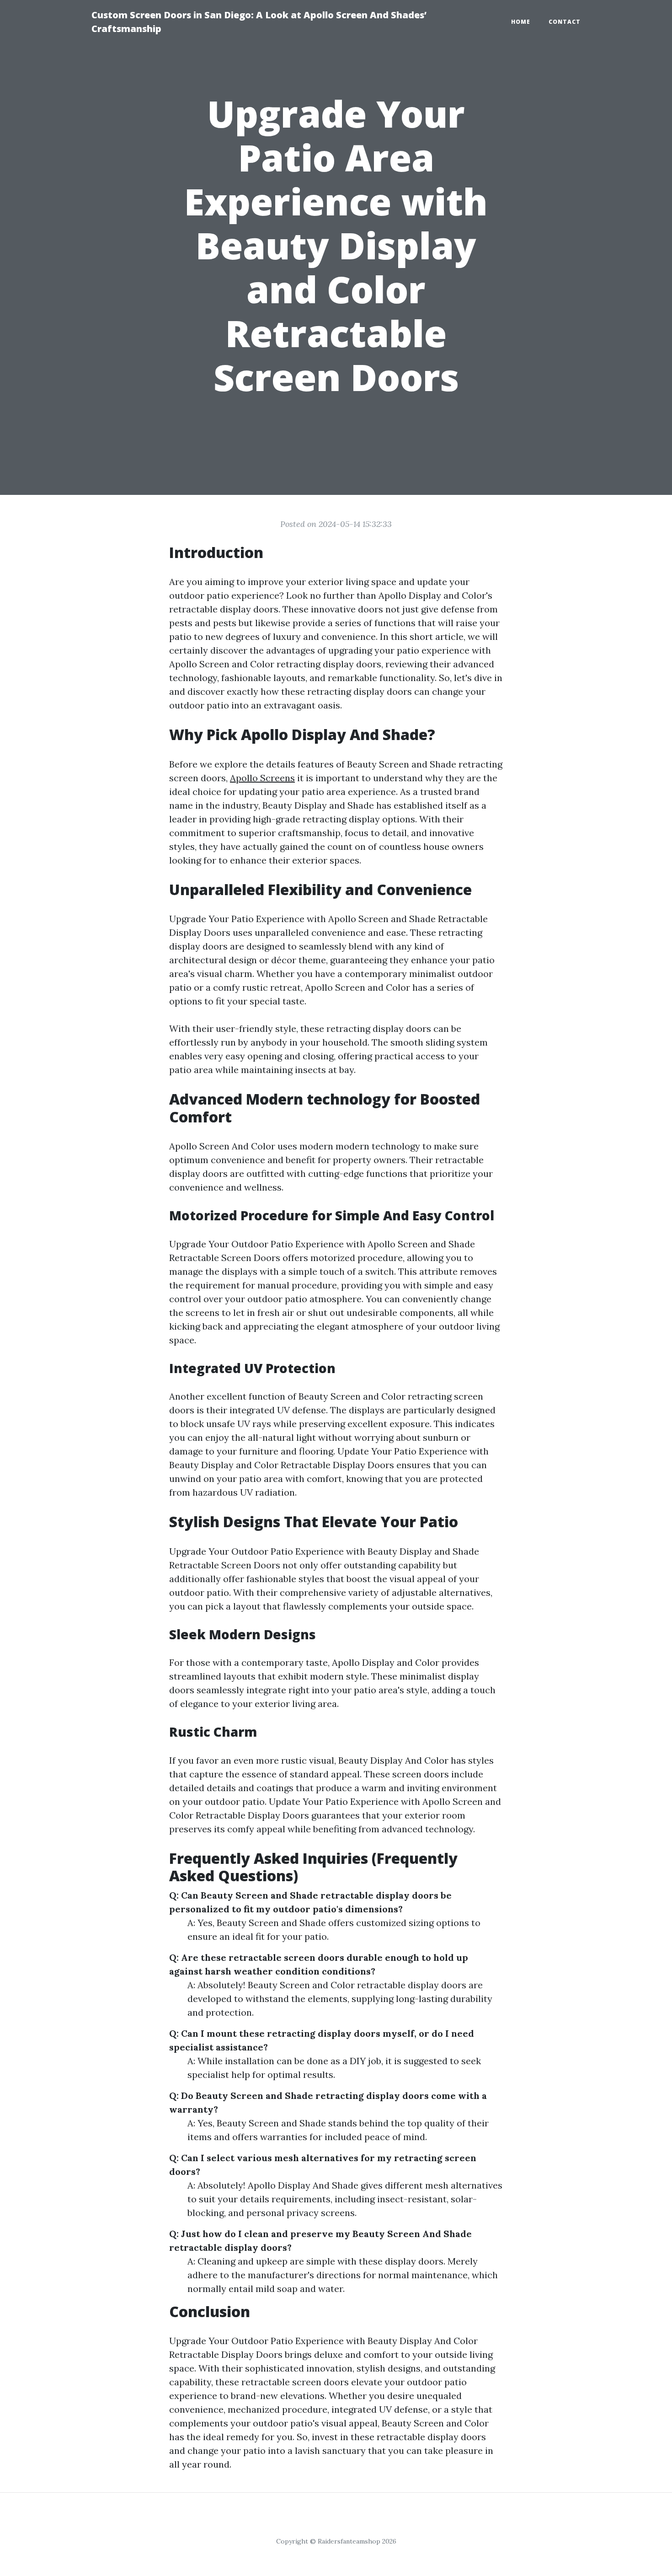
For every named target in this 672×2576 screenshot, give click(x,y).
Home (521, 22)
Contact (565, 22)
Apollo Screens (262, 778)
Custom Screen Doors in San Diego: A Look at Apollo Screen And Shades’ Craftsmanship (259, 22)
